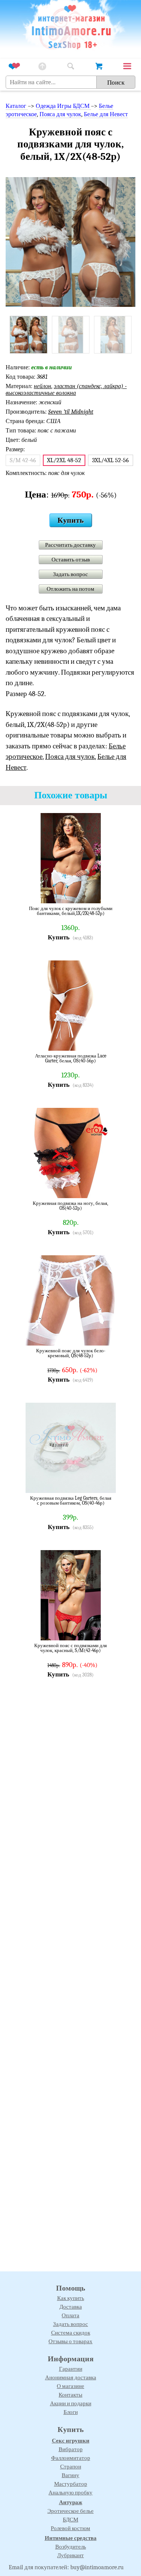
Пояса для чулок (60, 114)
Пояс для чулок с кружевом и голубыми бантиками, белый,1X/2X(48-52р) (71, 911)
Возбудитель (71, 2547)
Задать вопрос (70, 574)
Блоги (71, 2412)
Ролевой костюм (70, 2528)
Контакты (70, 2395)
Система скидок (71, 2333)
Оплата (70, 2315)
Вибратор (71, 2449)
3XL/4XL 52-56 (111, 460)
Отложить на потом (70, 589)
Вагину (70, 2475)
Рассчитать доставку (70, 545)
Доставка (71, 2307)
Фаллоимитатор (71, 2458)
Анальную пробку (70, 2493)
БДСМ (70, 2520)
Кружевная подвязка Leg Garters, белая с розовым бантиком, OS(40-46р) (71, 1501)
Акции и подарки (71, 2403)
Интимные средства (71, 2538)
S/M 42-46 (23, 460)
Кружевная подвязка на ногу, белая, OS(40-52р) (70, 1206)
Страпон (71, 2467)
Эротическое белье (70, 2511)
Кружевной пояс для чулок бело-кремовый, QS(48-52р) (71, 1353)
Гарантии (71, 2369)
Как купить (71, 2298)
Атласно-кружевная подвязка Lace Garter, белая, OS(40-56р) (71, 1058)
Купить (71, 520)
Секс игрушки (71, 2441)
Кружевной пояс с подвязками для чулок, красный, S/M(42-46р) (70, 1648)
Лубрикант (70, 2555)
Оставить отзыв (71, 560)
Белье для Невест (106, 114)
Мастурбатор (71, 2484)
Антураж (71, 2502)
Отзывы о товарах (70, 2341)
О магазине (70, 2386)
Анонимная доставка (71, 2377)
